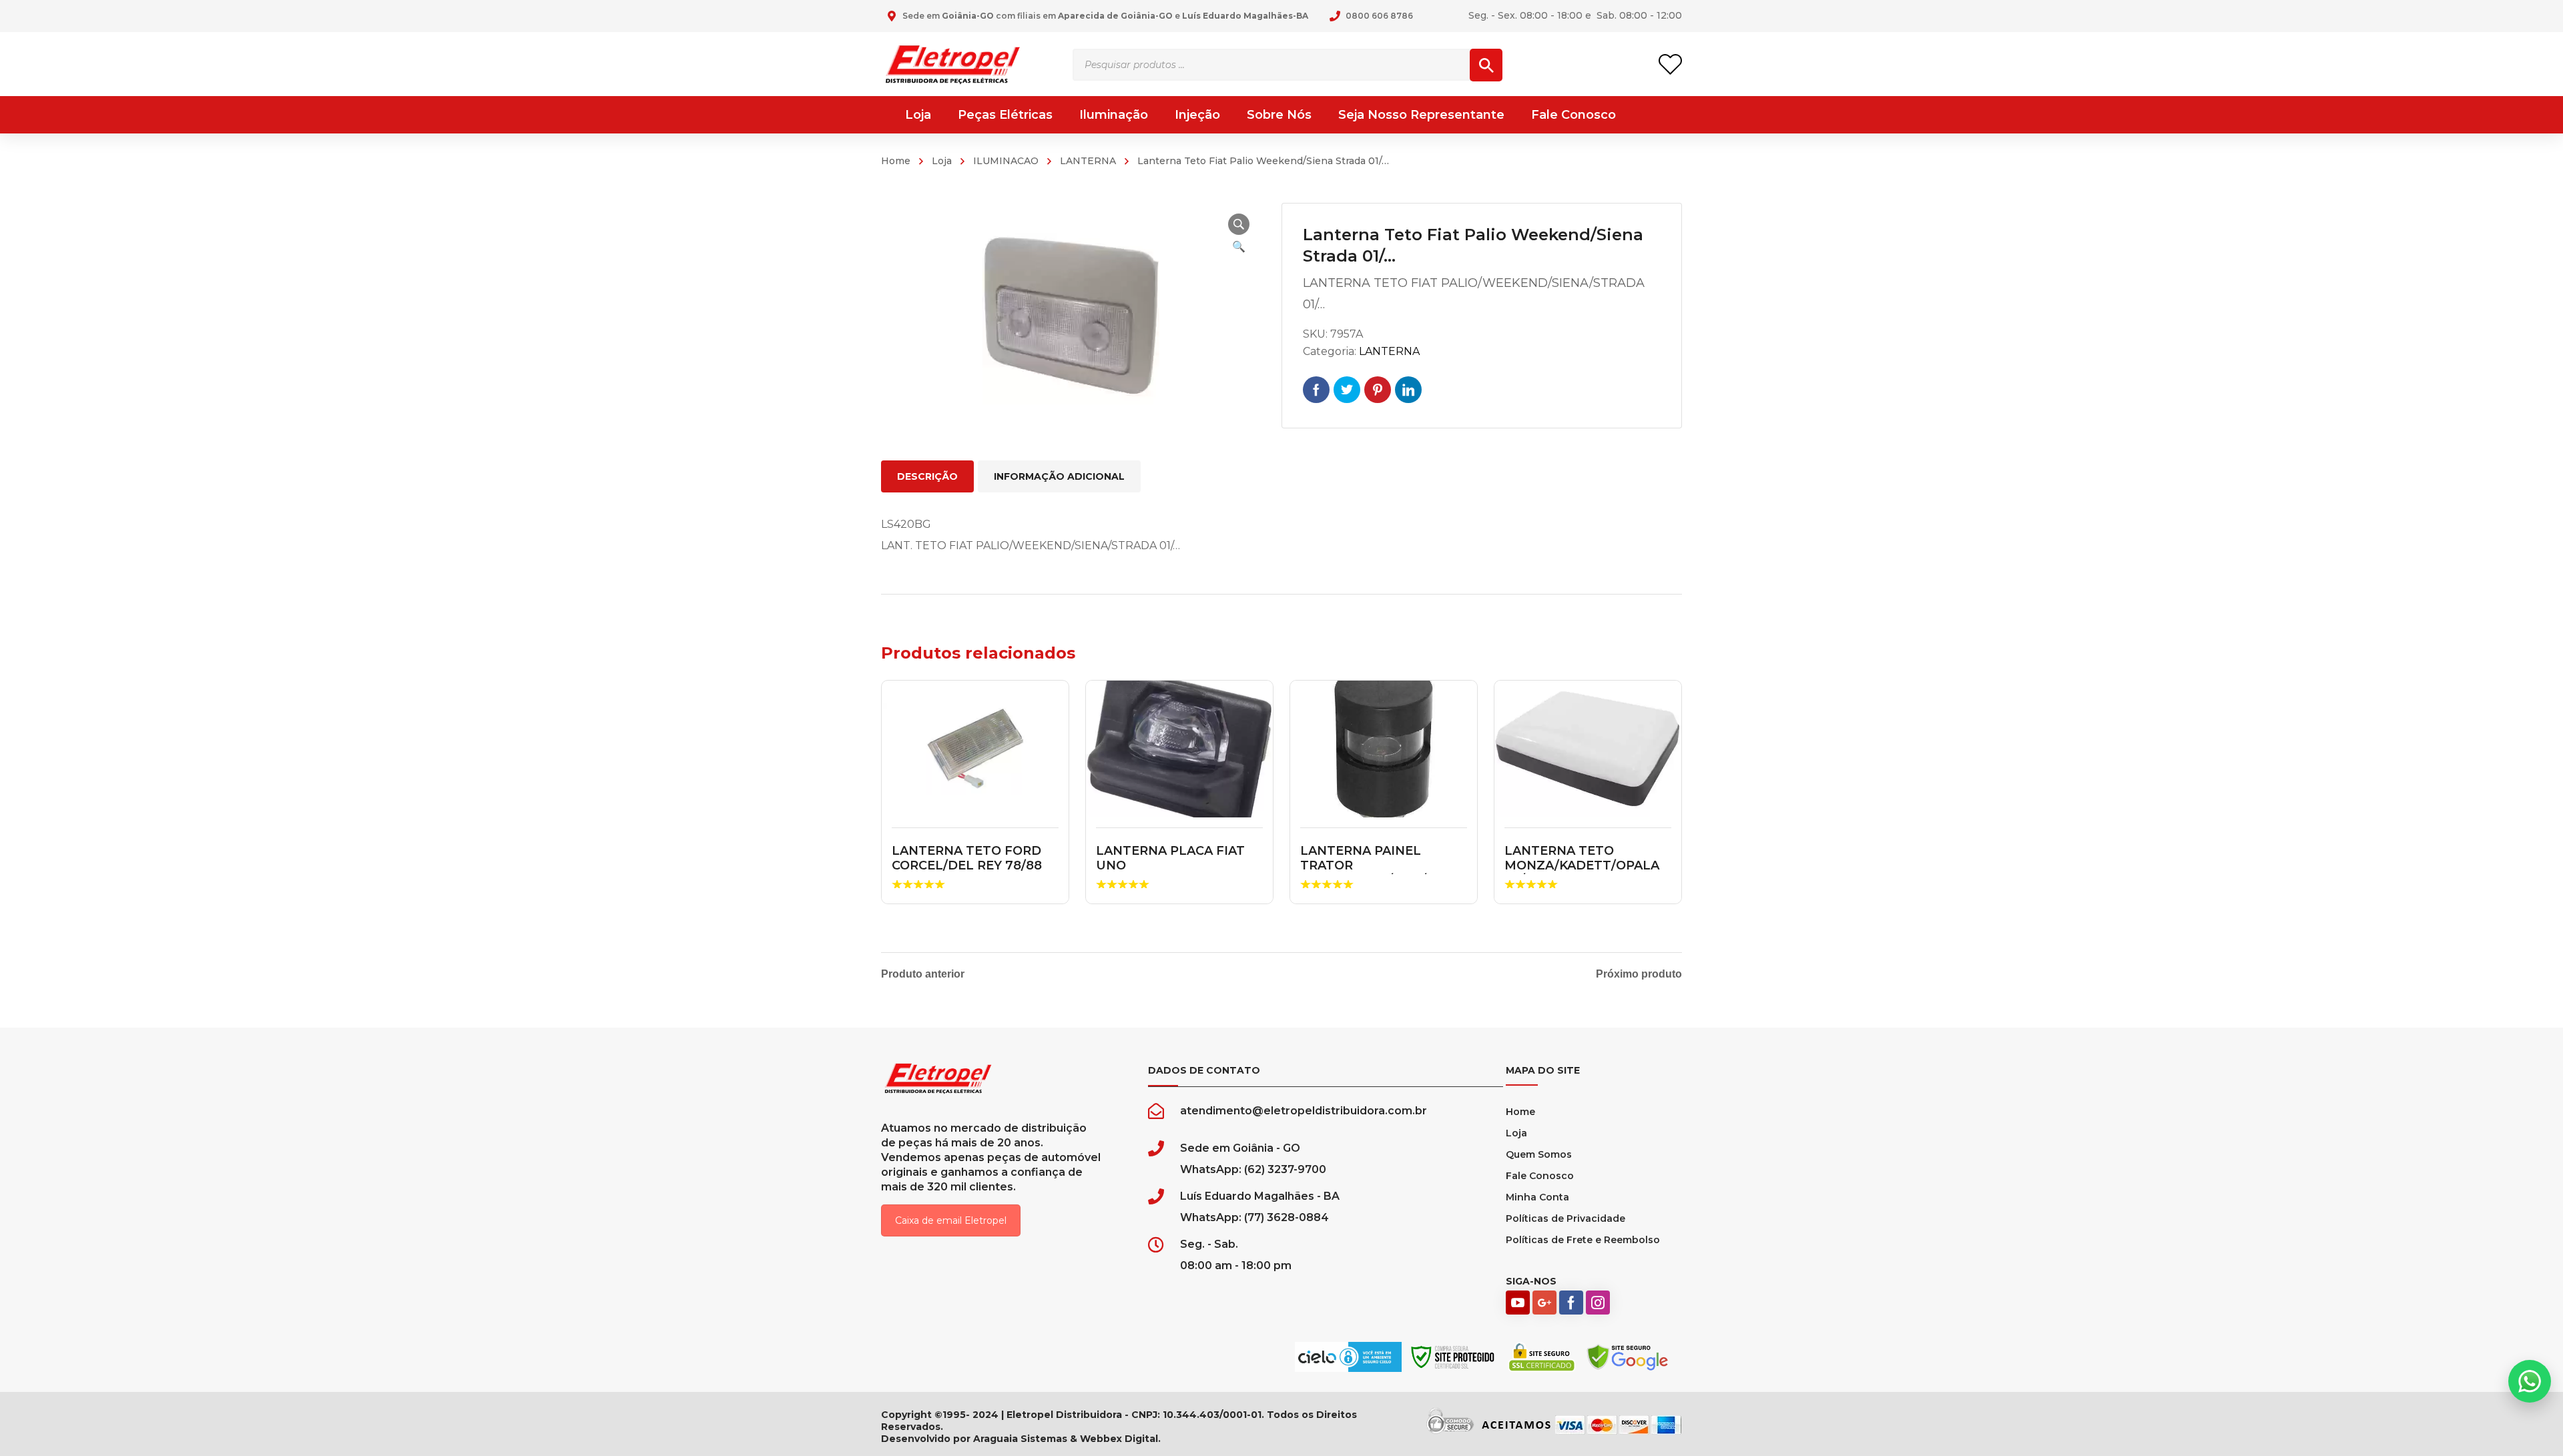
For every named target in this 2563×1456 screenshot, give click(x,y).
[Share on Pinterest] (1378, 390)
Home (896, 161)
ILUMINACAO (1006, 161)
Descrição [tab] (927, 476)
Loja (942, 161)
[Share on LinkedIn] (1408, 390)
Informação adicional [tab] (1059, 476)
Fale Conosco (1540, 1176)
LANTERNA (1088, 161)
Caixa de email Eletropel (951, 1220)
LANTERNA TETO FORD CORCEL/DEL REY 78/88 (967, 858)
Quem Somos (1539, 1154)
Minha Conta (1537, 1197)
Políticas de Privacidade (1565, 1218)
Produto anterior (923, 974)
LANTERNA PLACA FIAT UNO (1170, 858)
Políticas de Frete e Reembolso (1583, 1240)
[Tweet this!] (1347, 390)
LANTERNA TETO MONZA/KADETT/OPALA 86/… (1582, 865)
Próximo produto (1639, 974)
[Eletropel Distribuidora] (953, 64)
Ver (975, 749)
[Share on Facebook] (1316, 390)
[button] (1239, 224)
